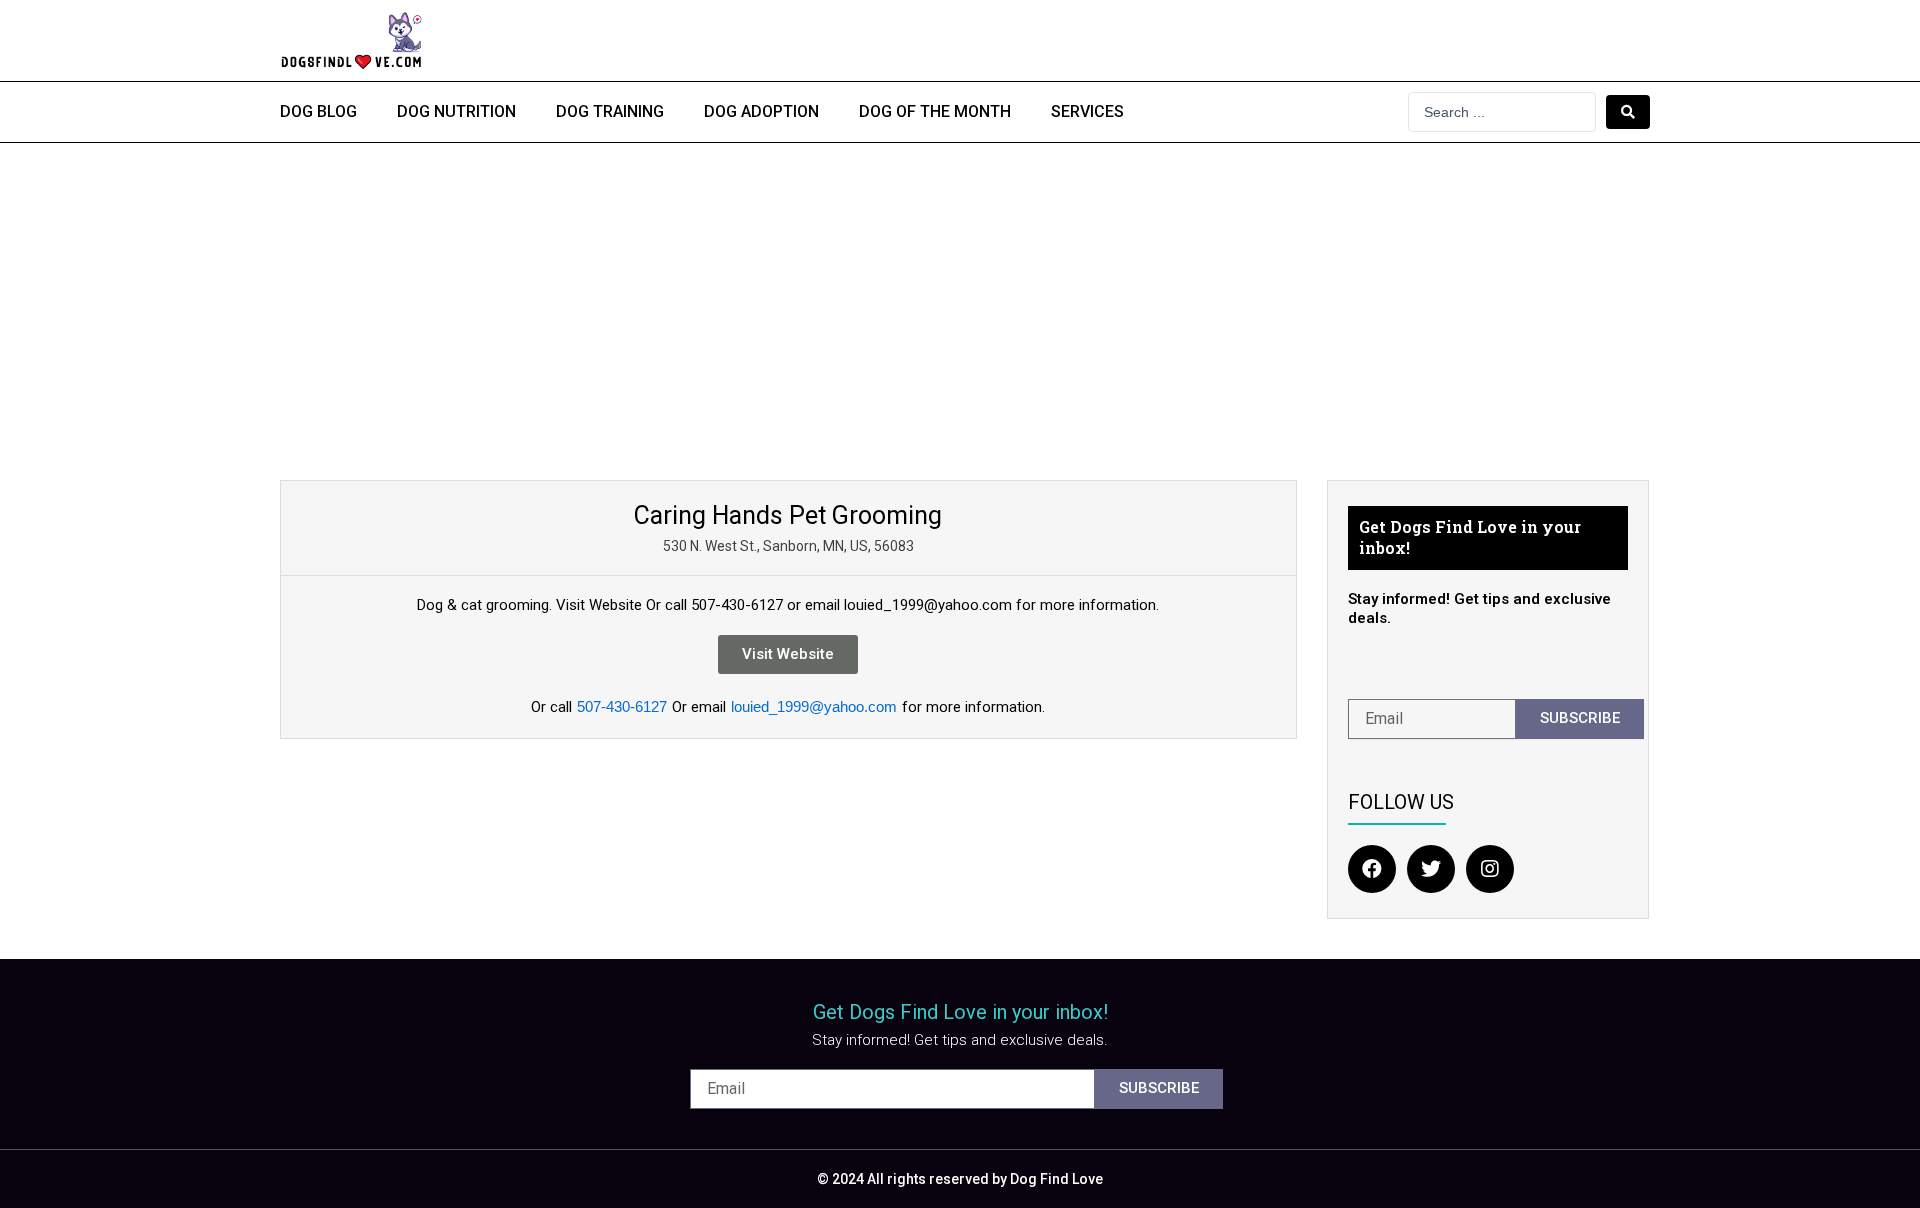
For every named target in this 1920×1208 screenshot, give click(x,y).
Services (1087, 111)
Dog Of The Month (935, 111)
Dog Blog (318, 111)
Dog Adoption (761, 111)
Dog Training (610, 111)
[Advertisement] (960, 293)
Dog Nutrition (456, 111)
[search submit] (1628, 112)
